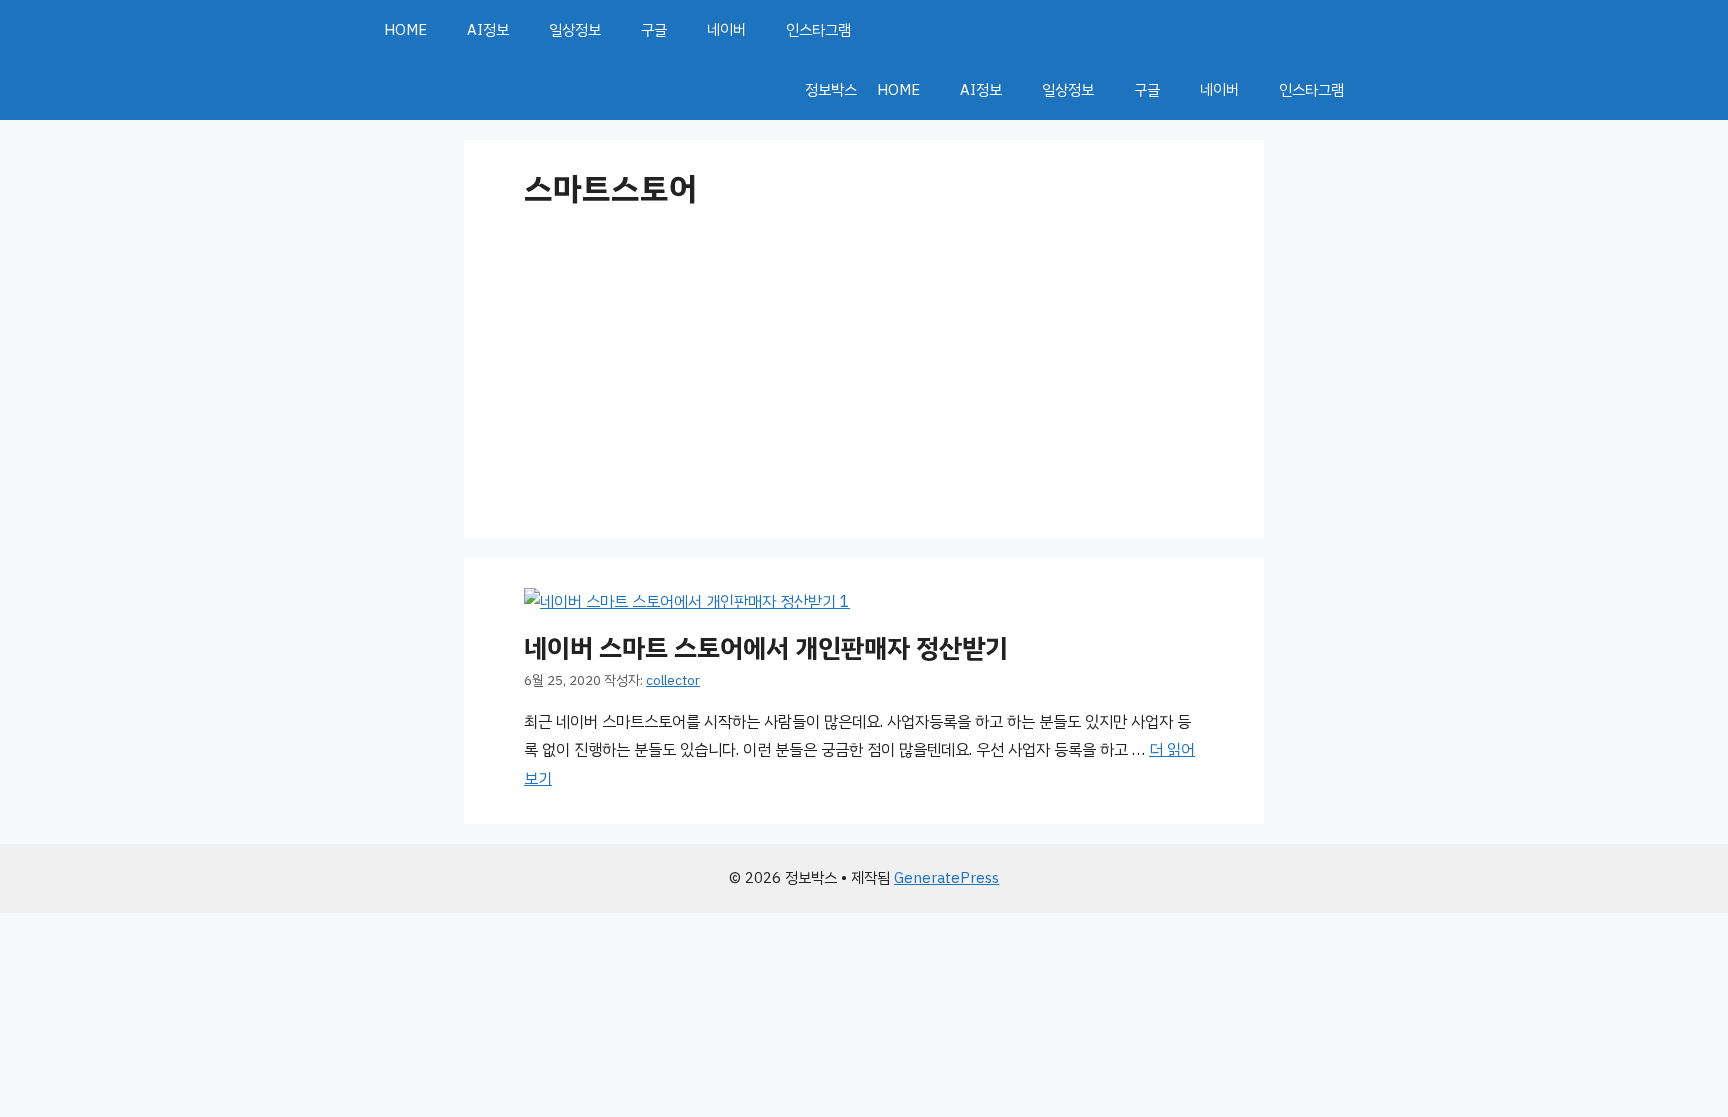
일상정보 (575, 30)
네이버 (726, 30)
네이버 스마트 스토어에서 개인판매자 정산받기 (766, 648)
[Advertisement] (864, 368)
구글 (654, 30)
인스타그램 (818, 30)
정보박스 (831, 90)
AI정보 (488, 30)
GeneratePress (946, 878)
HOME (405, 30)
